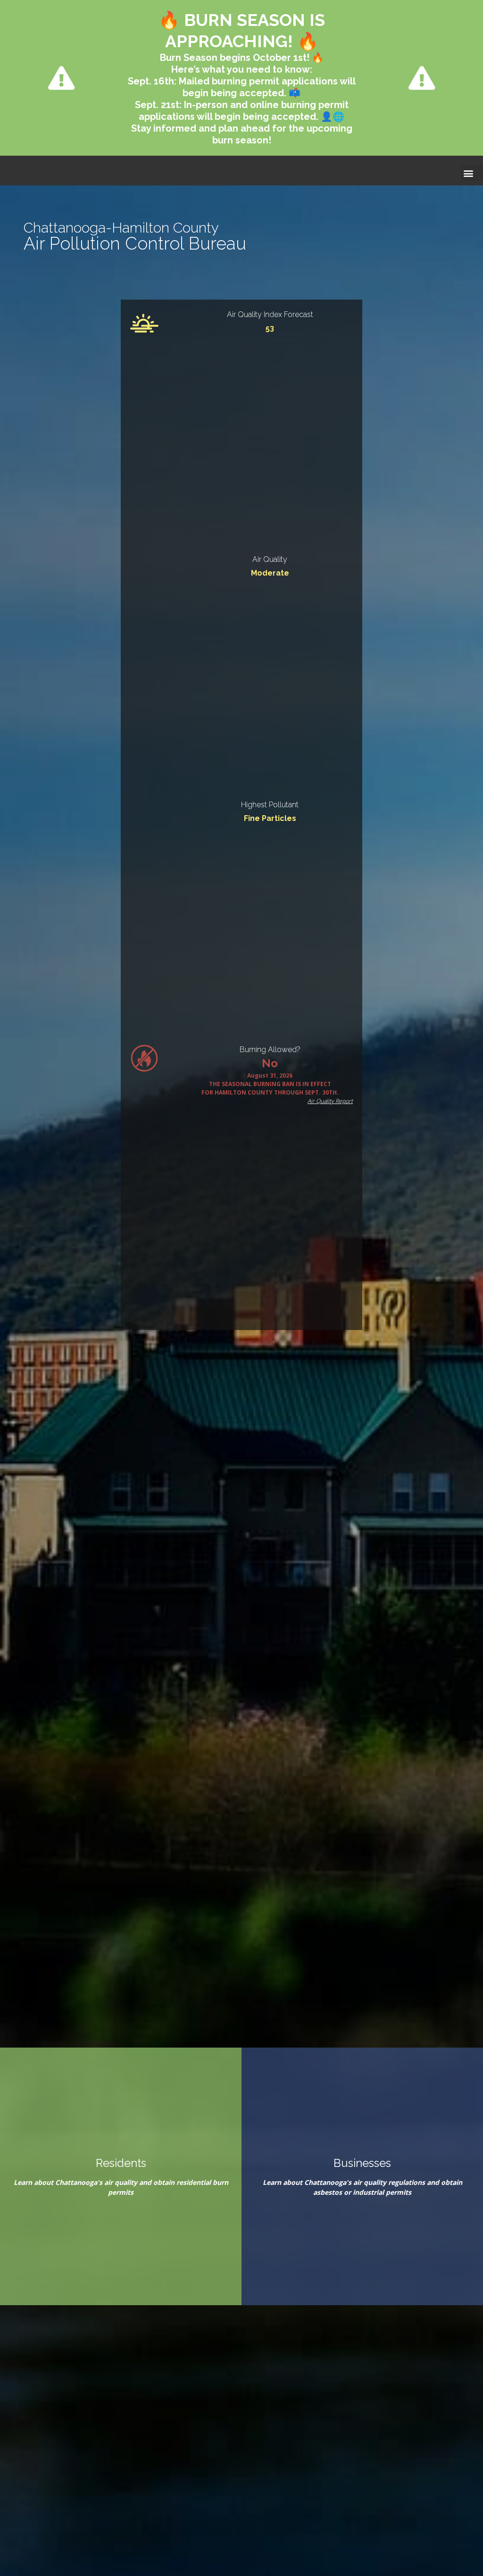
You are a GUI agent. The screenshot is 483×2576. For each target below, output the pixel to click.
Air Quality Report (330, 1101)
